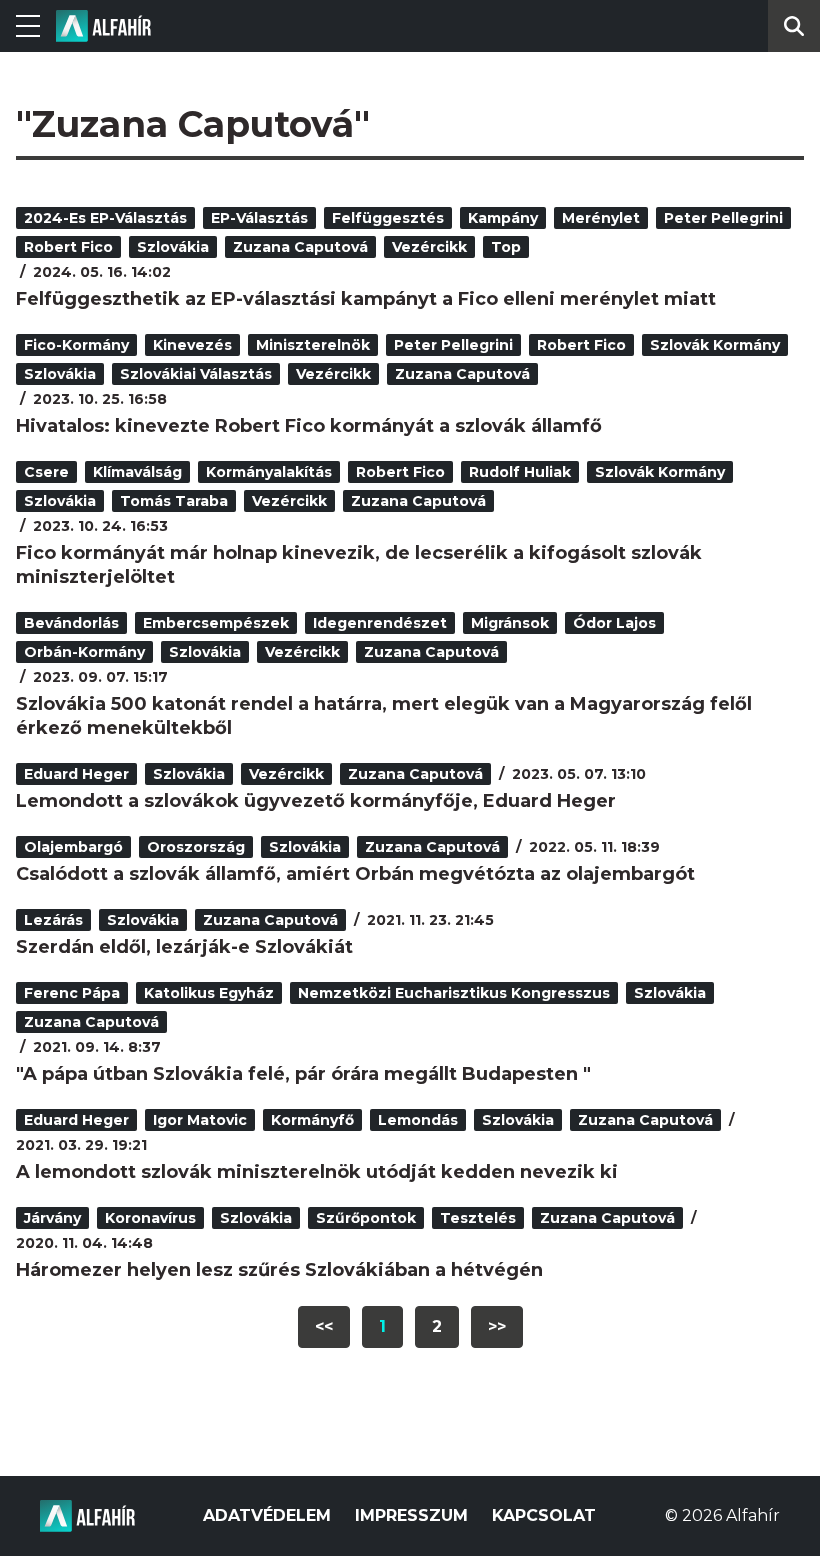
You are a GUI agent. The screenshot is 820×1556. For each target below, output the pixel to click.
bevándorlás (71, 623)
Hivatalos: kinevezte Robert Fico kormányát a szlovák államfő (309, 426)
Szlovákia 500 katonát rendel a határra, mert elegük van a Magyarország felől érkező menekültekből (384, 716)
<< (324, 1326)
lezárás (53, 920)
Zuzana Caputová (300, 247)
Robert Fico (68, 247)
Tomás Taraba (174, 501)
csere (46, 472)
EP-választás (259, 218)
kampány (503, 218)
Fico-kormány (76, 345)
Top (506, 247)
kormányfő (312, 1120)
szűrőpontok (366, 1218)
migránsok (510, 623)
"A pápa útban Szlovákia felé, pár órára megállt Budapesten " (303, 1074)
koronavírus (150, 1218)
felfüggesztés (388, 218)
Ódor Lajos (614, 623)
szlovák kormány (715, 345)
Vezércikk (429, 247)
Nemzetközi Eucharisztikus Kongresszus (454, 993)
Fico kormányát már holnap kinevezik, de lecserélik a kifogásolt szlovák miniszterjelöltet (359, 565)
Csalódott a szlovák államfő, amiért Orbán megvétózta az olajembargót (355, 874)
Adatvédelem (267, 1515)
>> (497, 1326)
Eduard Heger (76, 774)
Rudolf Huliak (520, 472)
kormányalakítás (269, 472)
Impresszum (411, 1515)
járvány (52, 1218)
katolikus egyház (209, 993)
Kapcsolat (544, 1515)
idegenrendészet (380, 623)
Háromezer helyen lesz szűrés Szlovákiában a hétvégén (279, 1270)
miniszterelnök (313, 345)
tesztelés (478, 1218)
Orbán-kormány (84, 652)
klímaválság (137, 472)
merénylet (601, 218)
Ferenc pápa (72, 993)
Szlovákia (173, 247)
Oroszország (196, 847)
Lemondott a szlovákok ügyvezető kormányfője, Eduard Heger (316, 801)
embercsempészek (216, 623)
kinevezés (192, 345)
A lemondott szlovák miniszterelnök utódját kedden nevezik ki (317, 1172)
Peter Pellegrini (723, 218)
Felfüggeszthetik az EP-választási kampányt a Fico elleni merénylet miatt (366, 299)
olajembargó (73, 847)
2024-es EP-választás (105, 218)
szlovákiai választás (196, 374)
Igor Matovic (200, 1120)
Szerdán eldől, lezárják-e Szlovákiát (184, 947)
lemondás (418, 1120)
